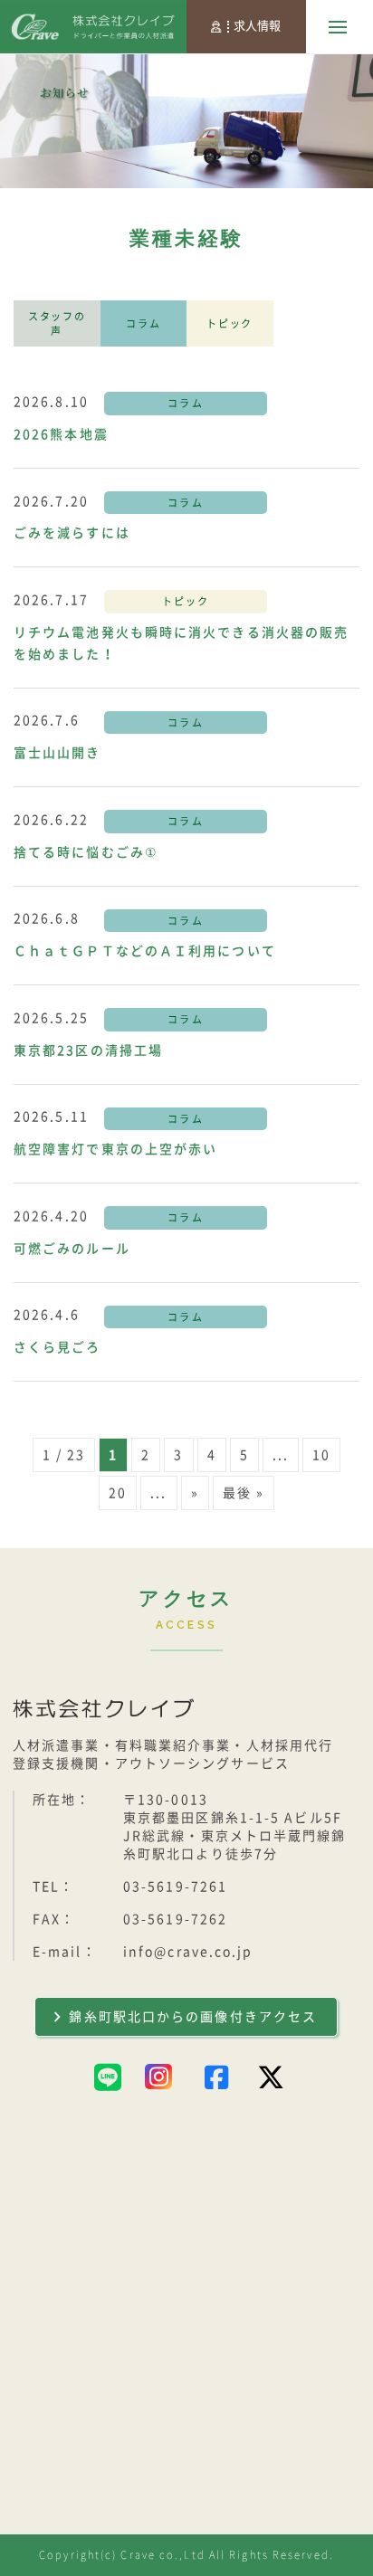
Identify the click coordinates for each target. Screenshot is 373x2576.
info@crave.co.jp (188, 1952)
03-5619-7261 (175, 1887)
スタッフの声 (57, 323)
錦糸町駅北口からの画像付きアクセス (193, 2017)
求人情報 (257, 26)
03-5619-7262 (175, 1919)
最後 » (244, 1493)
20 (118, 1493)
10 (321, 1455)
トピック (230, 323)
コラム (143, 323)
